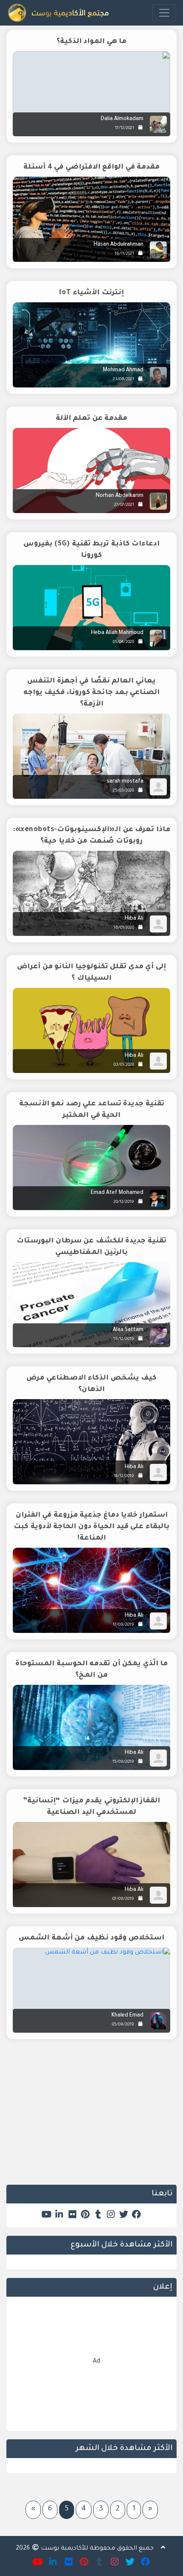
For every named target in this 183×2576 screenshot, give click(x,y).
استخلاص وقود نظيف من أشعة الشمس (91, 1938)
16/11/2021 (124, 254)
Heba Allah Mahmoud (117, 633)
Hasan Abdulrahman (119, 245)
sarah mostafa (125, 782)
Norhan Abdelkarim (120, 496)
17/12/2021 (124, 128)
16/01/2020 (124, 928)
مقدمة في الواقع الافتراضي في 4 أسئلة (91, 167)
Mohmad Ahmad (123, 370)
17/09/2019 (123, 1625)
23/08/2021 (123, 380)
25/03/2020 (123, 791)
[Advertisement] (91, 2118)
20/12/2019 (124, 1202)
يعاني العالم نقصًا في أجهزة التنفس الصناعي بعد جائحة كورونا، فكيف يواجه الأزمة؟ (92, 693)
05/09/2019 (123, 2025)
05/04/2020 (123, 642)
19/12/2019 (124, 1339)
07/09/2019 (123, 1899)
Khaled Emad (127, 2016)
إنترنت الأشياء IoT (91, 293)
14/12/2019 (124, 1476)
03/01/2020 (124, 1065)
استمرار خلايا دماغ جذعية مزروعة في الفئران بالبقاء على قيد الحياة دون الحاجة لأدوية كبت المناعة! (91, 1527)
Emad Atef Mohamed (117, 1193)
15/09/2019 (123, 1762)
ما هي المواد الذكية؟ (92, 42)
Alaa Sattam (128, 1330)
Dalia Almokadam (122, 119)
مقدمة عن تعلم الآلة (92, 419)
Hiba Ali (134, 919)
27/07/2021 (124, 505)
